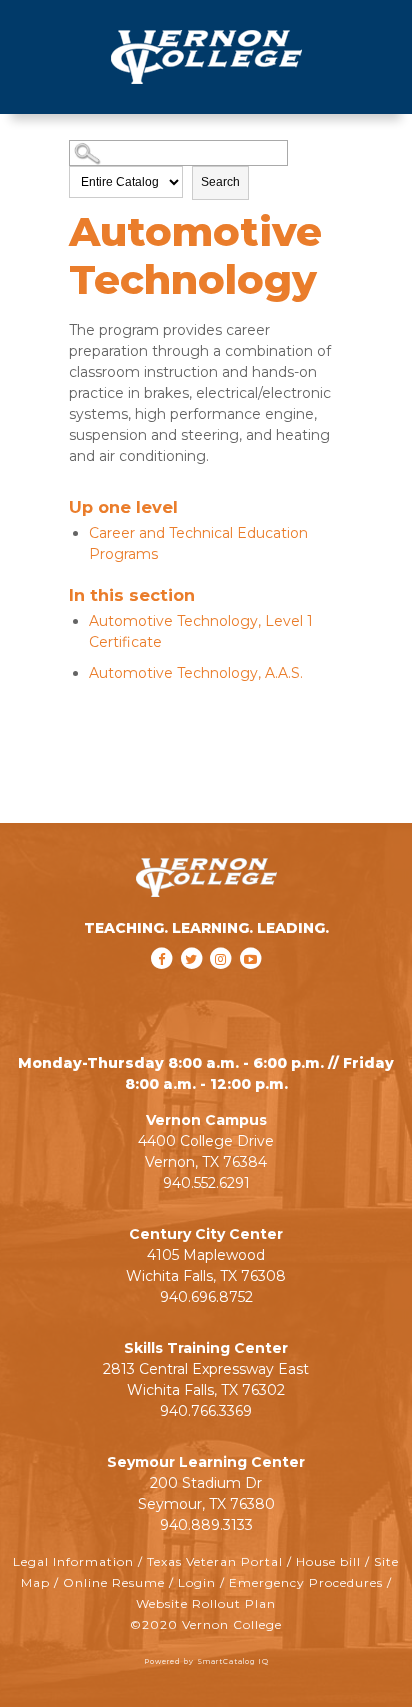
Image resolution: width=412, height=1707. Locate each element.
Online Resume (114, 1582)
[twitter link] (193, 985)
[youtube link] (251, 985)
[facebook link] (164, 985)
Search (220, 182)
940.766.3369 (206, 1411)
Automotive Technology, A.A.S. (196, 673)
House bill (328, 1561)
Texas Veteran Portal (215, 1561)
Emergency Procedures (306, 1582)
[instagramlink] (223, 985)
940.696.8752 (206, 1297)
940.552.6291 (206, 1183)
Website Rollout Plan (206, 1603)
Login (197, 1582)
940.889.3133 (206, 1525)
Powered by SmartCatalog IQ (206, 1661)
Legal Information (73, 1561)
